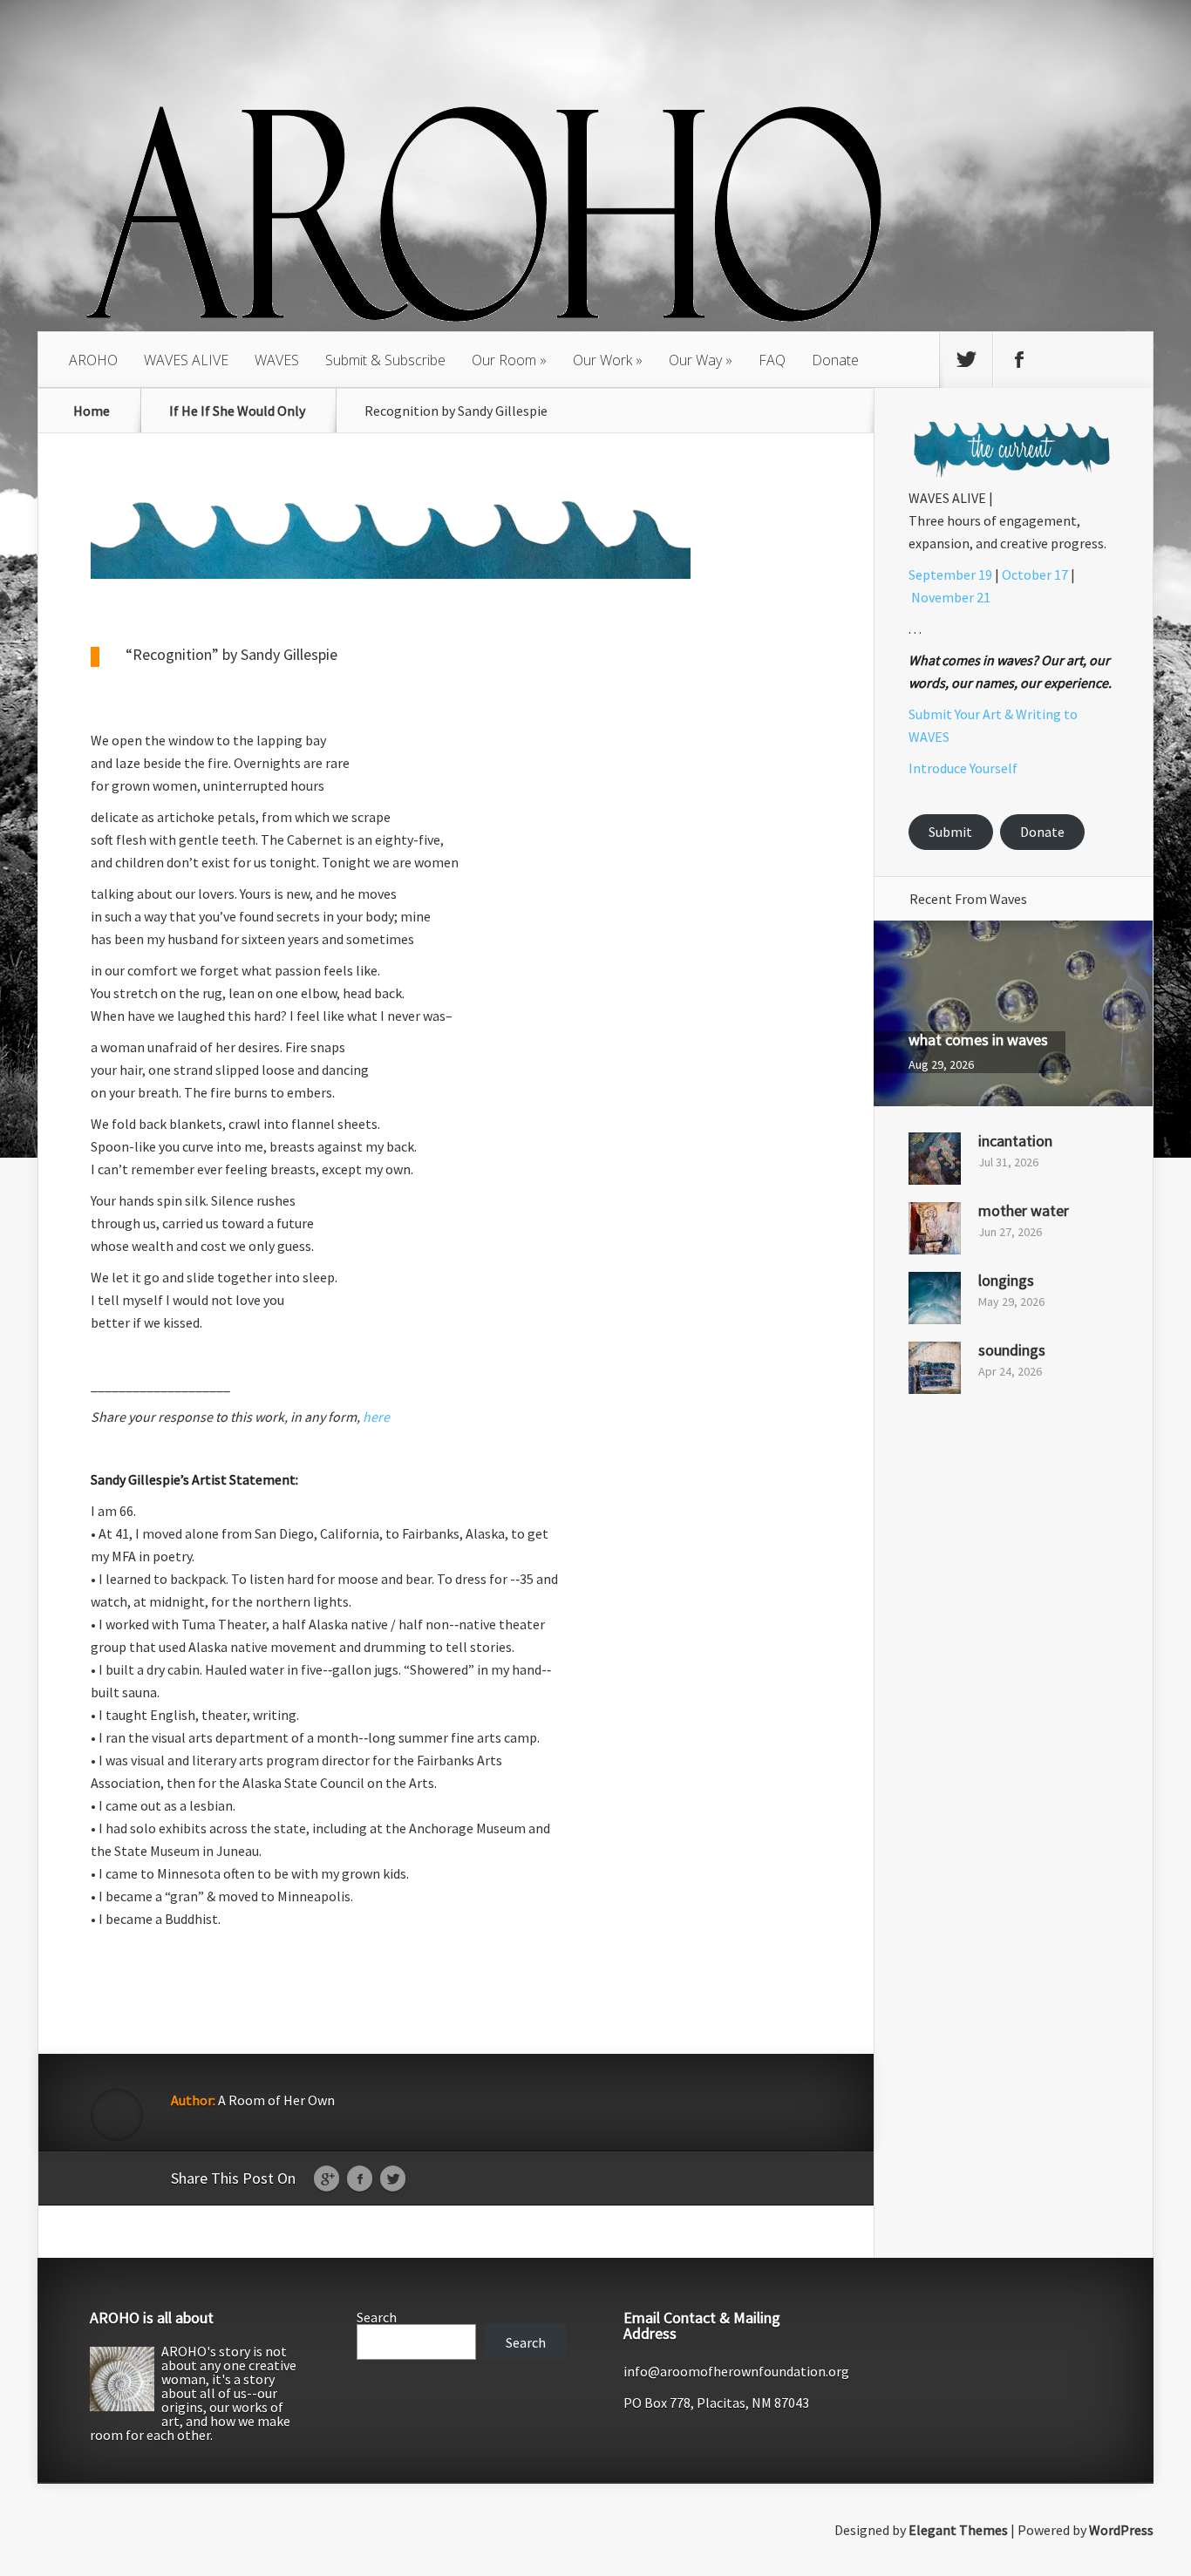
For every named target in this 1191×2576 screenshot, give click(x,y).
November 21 (951, 597)
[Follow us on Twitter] (966, 360)
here (376, 1417)
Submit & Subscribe (385, 360)
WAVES (277, 360)
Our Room (504, 360)
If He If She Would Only (237, 411)
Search (377, 2317)
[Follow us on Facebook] (1019, 360)
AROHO (93, 360)
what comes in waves (978, 1040)
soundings (1012, 1350)
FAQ (772, 360)
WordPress (1121, 2530)
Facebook (360, 2179)
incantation (1015, 1141)
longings (1006, 1280)
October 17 (1035, 574)
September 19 (950, 574)
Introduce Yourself (963, 768)
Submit (950, 832)
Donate (835, 360)
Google (327, 2179)
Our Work (602, 360)
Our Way (695, 360)
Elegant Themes (958, 2530)
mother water (1024, 1210)
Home (92, 411)
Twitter (393, 2179)
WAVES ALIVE (186, 360)
